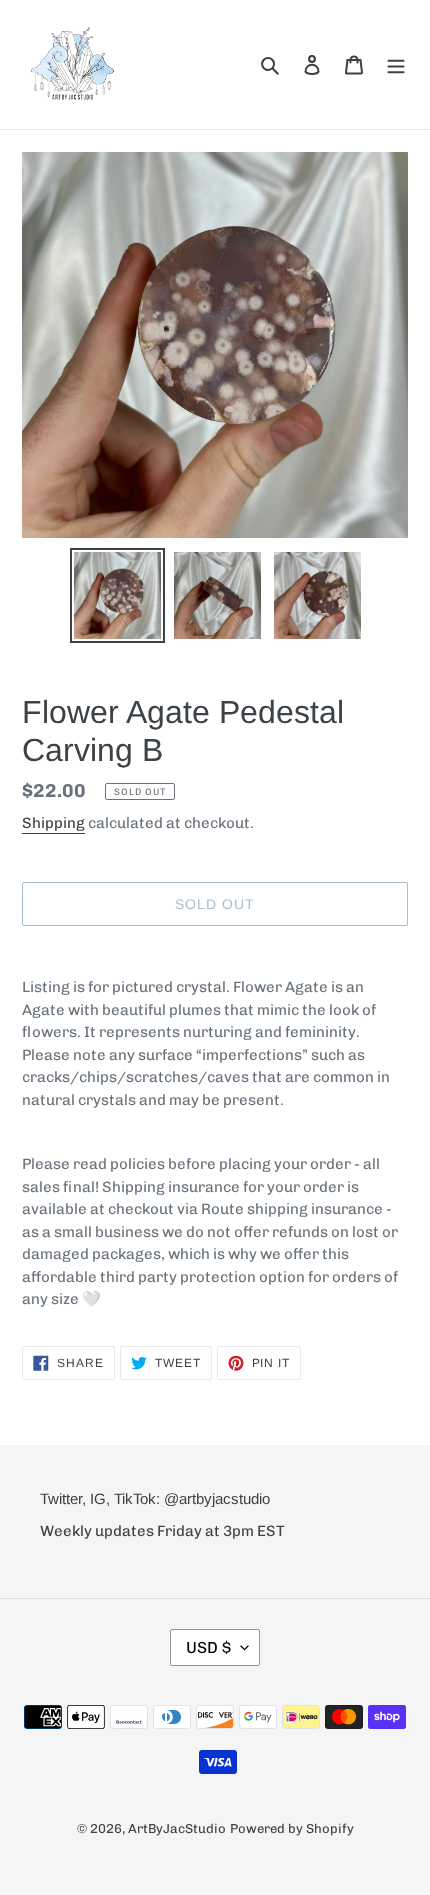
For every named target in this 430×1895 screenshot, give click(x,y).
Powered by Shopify (292, 1828)
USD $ (208, 1647)
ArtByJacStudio (177, 1828)
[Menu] (396, 64)
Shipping (53, 823)
